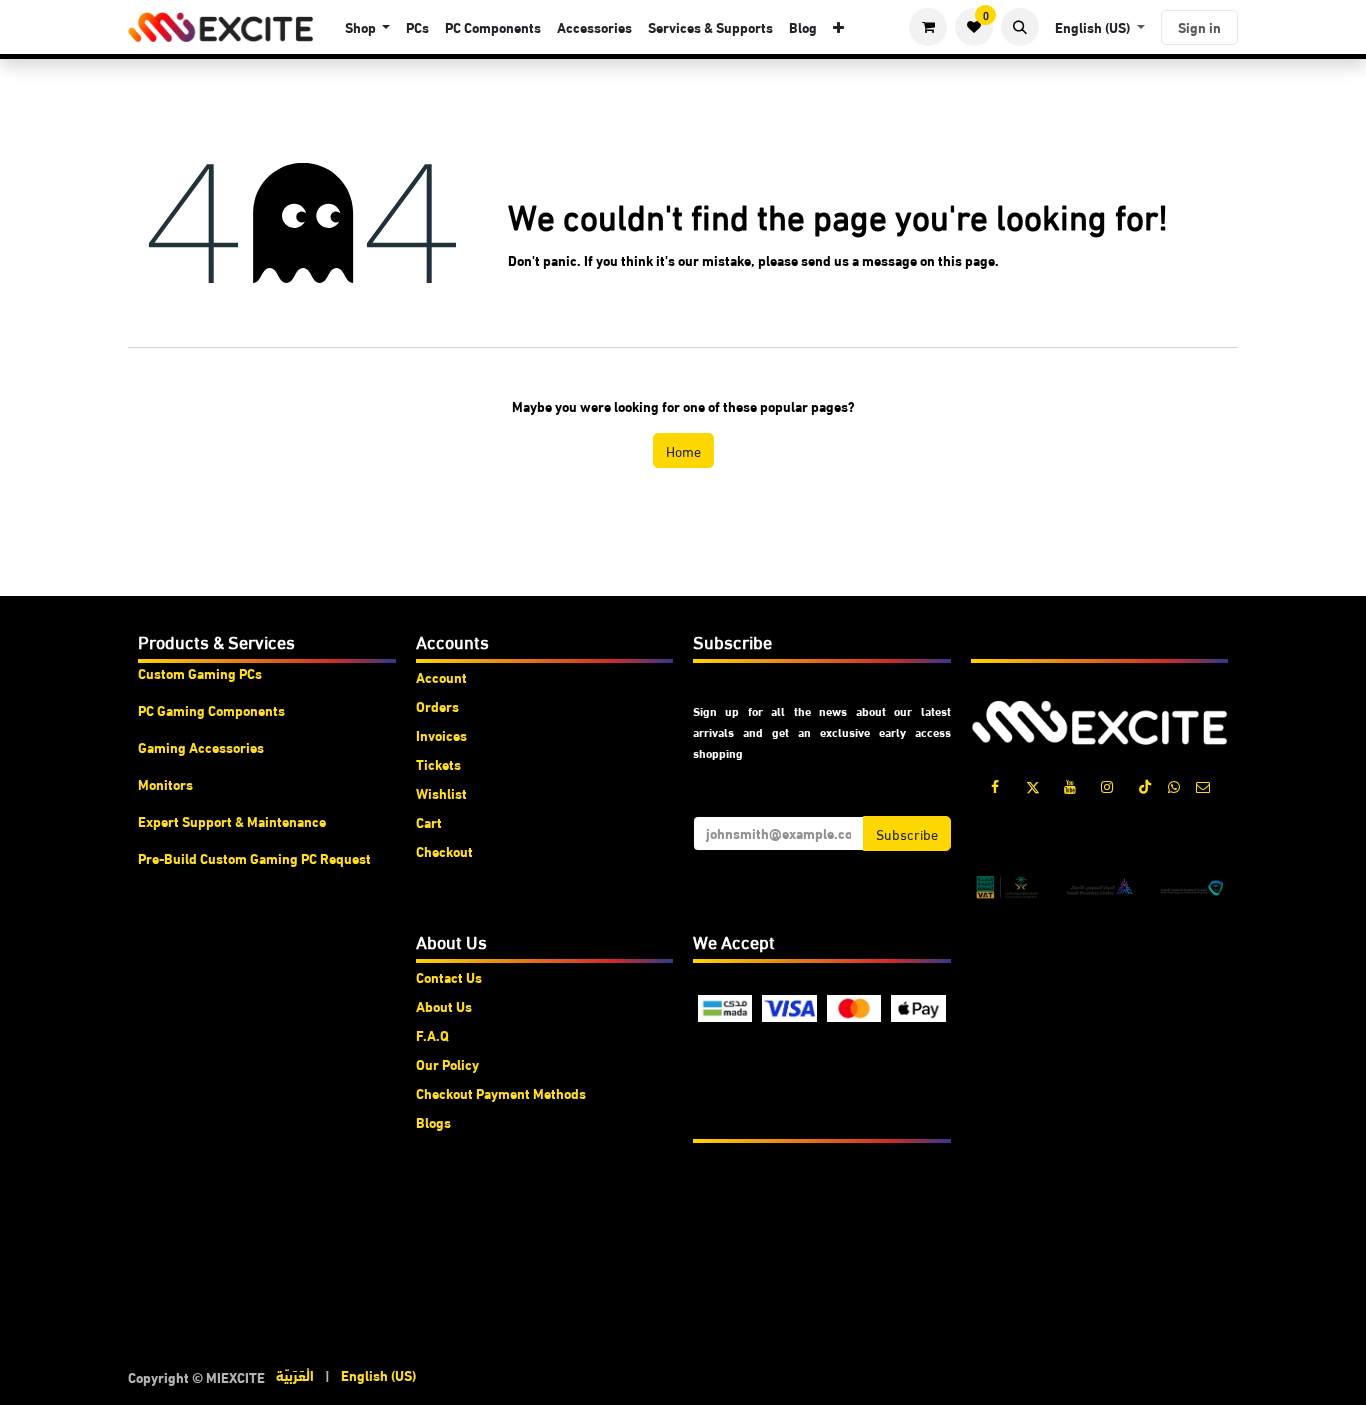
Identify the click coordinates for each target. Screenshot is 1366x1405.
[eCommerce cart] (928, 27)
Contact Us (449, 977)
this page (966, 260)
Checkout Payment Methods (501, 1093)
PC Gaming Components (211, 710)
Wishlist (441, 793)
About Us (444, 1006)
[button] (1020, 27)
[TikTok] (1145, 787)
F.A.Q (432, 1035)
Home (683, 450)
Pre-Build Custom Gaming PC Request (254, 858)
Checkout (444, 851)
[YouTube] (1070, 787)
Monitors (165, 784)
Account (441, 677)
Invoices (441, 735)
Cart (429, 822)
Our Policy (447, 1064)
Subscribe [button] (907, 833)
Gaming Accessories (201, 747)
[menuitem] (368, 27)
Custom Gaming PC (196, 673)
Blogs (433, 1122)
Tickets (438, 764)
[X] (1033, 787)
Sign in (1199, 27)
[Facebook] (995, 787)
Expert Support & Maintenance (232, 821)
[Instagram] (1107, 787)
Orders (437, 706)
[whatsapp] (1174, 787)
